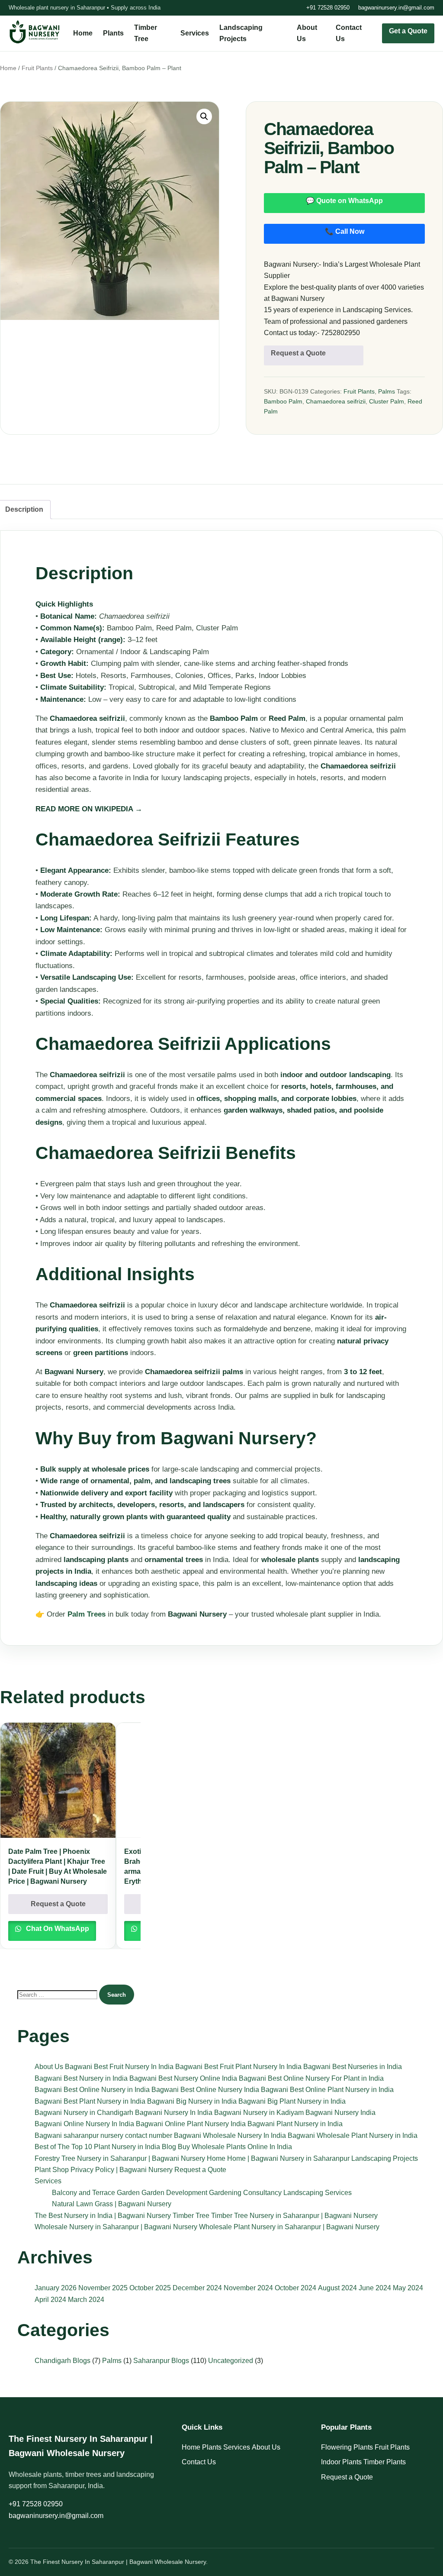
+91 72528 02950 (328, 8)
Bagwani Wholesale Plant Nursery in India (353, 2135)
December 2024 (197, 2288)
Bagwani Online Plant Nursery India (191, 2124)
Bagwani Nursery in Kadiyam (259, 2113)
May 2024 (408, 2288)
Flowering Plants (347, 2447)
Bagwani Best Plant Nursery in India (90, 2101)
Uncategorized (231, 2361)
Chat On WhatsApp (57, 1929)
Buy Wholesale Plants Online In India (235, 2147)
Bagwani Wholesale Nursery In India (230, 2135)
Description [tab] (24, 509)
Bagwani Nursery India (340, 2113)
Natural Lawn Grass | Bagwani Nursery (112, 2204)
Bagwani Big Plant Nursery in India (292, 2101)
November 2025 (103, 2288)
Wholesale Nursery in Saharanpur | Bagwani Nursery (116, 2227)
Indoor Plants (341, 2462)
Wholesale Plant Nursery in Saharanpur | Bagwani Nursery (289, 2227)
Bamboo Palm (283, 401)
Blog (169, 2147)
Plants (113, 33)
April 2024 (50, 2300)
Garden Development (174, 2193)
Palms (387, 391)
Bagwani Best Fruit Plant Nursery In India (238, 2067)
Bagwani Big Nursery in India (192, 2101)
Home (83, 33)
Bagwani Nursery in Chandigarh (84, 2113)
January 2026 (56, 2288)
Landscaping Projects (385, 2158)
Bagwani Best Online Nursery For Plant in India (311, 2078)
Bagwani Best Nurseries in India (353, 2067)
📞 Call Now (345, 231)
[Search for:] (58, 1994)
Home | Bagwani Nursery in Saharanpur (288, 2158)
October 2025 (150, 2288)
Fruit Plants (37, 68)
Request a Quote (298, 353)
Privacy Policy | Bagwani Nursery (122, 2170)
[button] (204, 116)
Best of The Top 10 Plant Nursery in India (97, 2147)
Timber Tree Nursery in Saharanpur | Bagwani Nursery (294, 2216)
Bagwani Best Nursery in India (81, 2078)
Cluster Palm (387, 401)
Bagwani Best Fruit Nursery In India (119, 2067)
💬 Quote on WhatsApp (344, 201)
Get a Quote (408, 31)
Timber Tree (191, 2216)
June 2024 (375, 2288)
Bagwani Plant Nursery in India (295, 2124)
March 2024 (86, 2300)
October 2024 (295, 2288)
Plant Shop (52, 2170)
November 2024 (248, 2288)
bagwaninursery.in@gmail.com (396, 8)
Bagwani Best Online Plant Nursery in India (327, 2090)
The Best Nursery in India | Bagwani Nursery (103, 2216)
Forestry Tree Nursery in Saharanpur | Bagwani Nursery (120, 2158)
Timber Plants (385, 2462)
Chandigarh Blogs (63, 2361)
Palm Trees (87, 1614)
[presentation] (153, 1732)
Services (195, 33)
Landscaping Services (318, 2193)
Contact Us (199, 2462)
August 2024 (337, 2288)
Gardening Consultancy (245, 2193)
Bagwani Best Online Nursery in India (92, 2090)
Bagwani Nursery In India (174, 2113)
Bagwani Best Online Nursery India (205, 2090)
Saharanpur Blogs (161, 2361)
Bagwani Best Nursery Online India (183, 2078)
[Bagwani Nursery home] (35, 32)
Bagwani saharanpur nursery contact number (103, 2135)
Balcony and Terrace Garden (96, 2193)
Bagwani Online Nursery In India (84, 2124)
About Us (49, 2067)
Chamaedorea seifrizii (336, 401)
